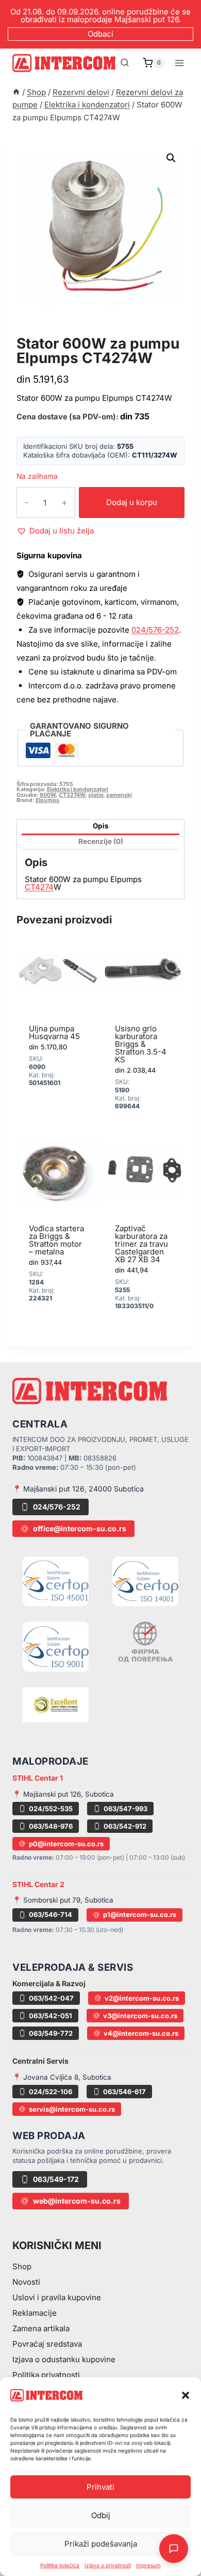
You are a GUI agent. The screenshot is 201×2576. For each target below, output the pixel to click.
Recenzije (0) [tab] (101, 841)
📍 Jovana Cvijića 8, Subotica (62, 2077)
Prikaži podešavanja (101, 2544)
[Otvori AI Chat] (174, 2549)
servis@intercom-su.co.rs (72, 2109)
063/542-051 (51, 2016)
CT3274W (72, 795)
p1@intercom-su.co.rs (140, 1914)
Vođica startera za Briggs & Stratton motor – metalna (56, 1240)
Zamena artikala (41, 2328)
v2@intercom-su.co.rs (142, 1998)
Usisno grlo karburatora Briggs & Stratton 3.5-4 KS (141, 1044)
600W (48, 795)
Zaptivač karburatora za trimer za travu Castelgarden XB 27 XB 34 (141, 1244)
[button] (186, 2395)
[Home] (16, 92)
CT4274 (39, 887)
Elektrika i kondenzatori (82, 332)
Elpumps (47, 800)
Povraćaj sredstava (47, 2344)
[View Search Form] (125, 63)
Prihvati (100, 2487)
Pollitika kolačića (60, 2565)
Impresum (148, 2565)
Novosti (26, 2282)
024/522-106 (51, 2092)
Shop (22, 2266)
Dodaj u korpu (132, 502)
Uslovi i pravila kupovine (57, 2297)
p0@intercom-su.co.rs (66, 1844)
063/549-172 (56, 2179)
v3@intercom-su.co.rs (140, 2016)
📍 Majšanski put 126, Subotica (63, 1794)
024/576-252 (155, 630)
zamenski (119, 795)
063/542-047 (51, 1998)
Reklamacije (35, 2313)
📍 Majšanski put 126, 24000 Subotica (78, 1489)
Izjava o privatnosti (108, 2565)
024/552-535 (51, 1809)
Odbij (101, 2515)
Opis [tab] (101, 826)
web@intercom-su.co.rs (77, 2201)
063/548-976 (51, 1826)
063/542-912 (125, 1826)
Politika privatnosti (46, 2375)
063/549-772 (51, 2033)
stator (96, 795)
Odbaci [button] (100, 34)
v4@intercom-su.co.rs (141, 2033)
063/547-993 (125, 1809)
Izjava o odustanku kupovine (64, 2359)
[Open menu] (179, 63)
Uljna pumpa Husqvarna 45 (54, 1032)
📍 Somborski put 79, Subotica (63, 1900)
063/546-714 (51, 1914)
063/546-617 (124, 2092)
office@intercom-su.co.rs (80, 1528)
